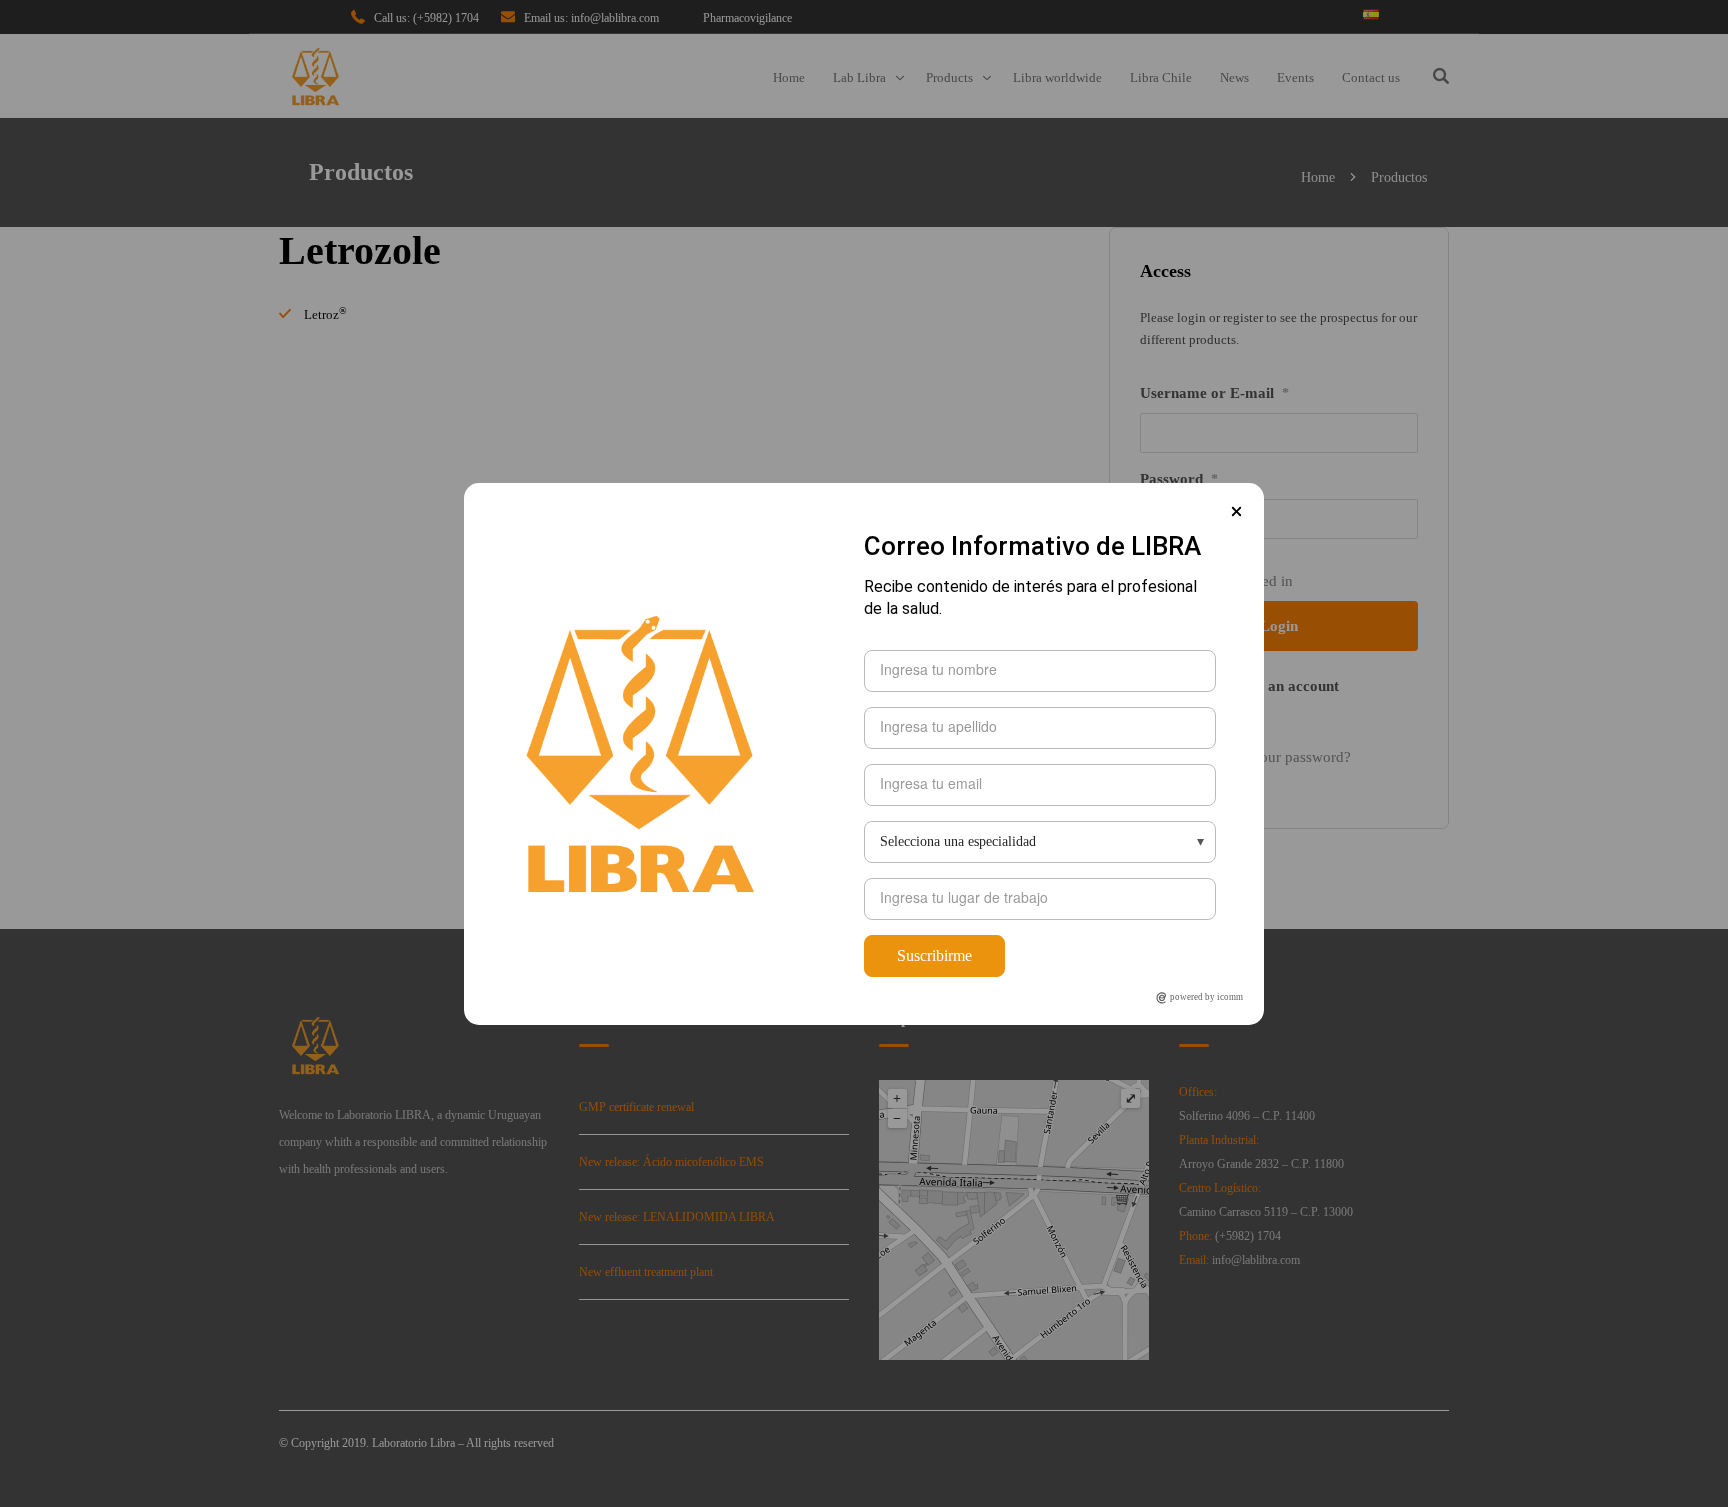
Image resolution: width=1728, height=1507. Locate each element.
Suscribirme (934, 955)
